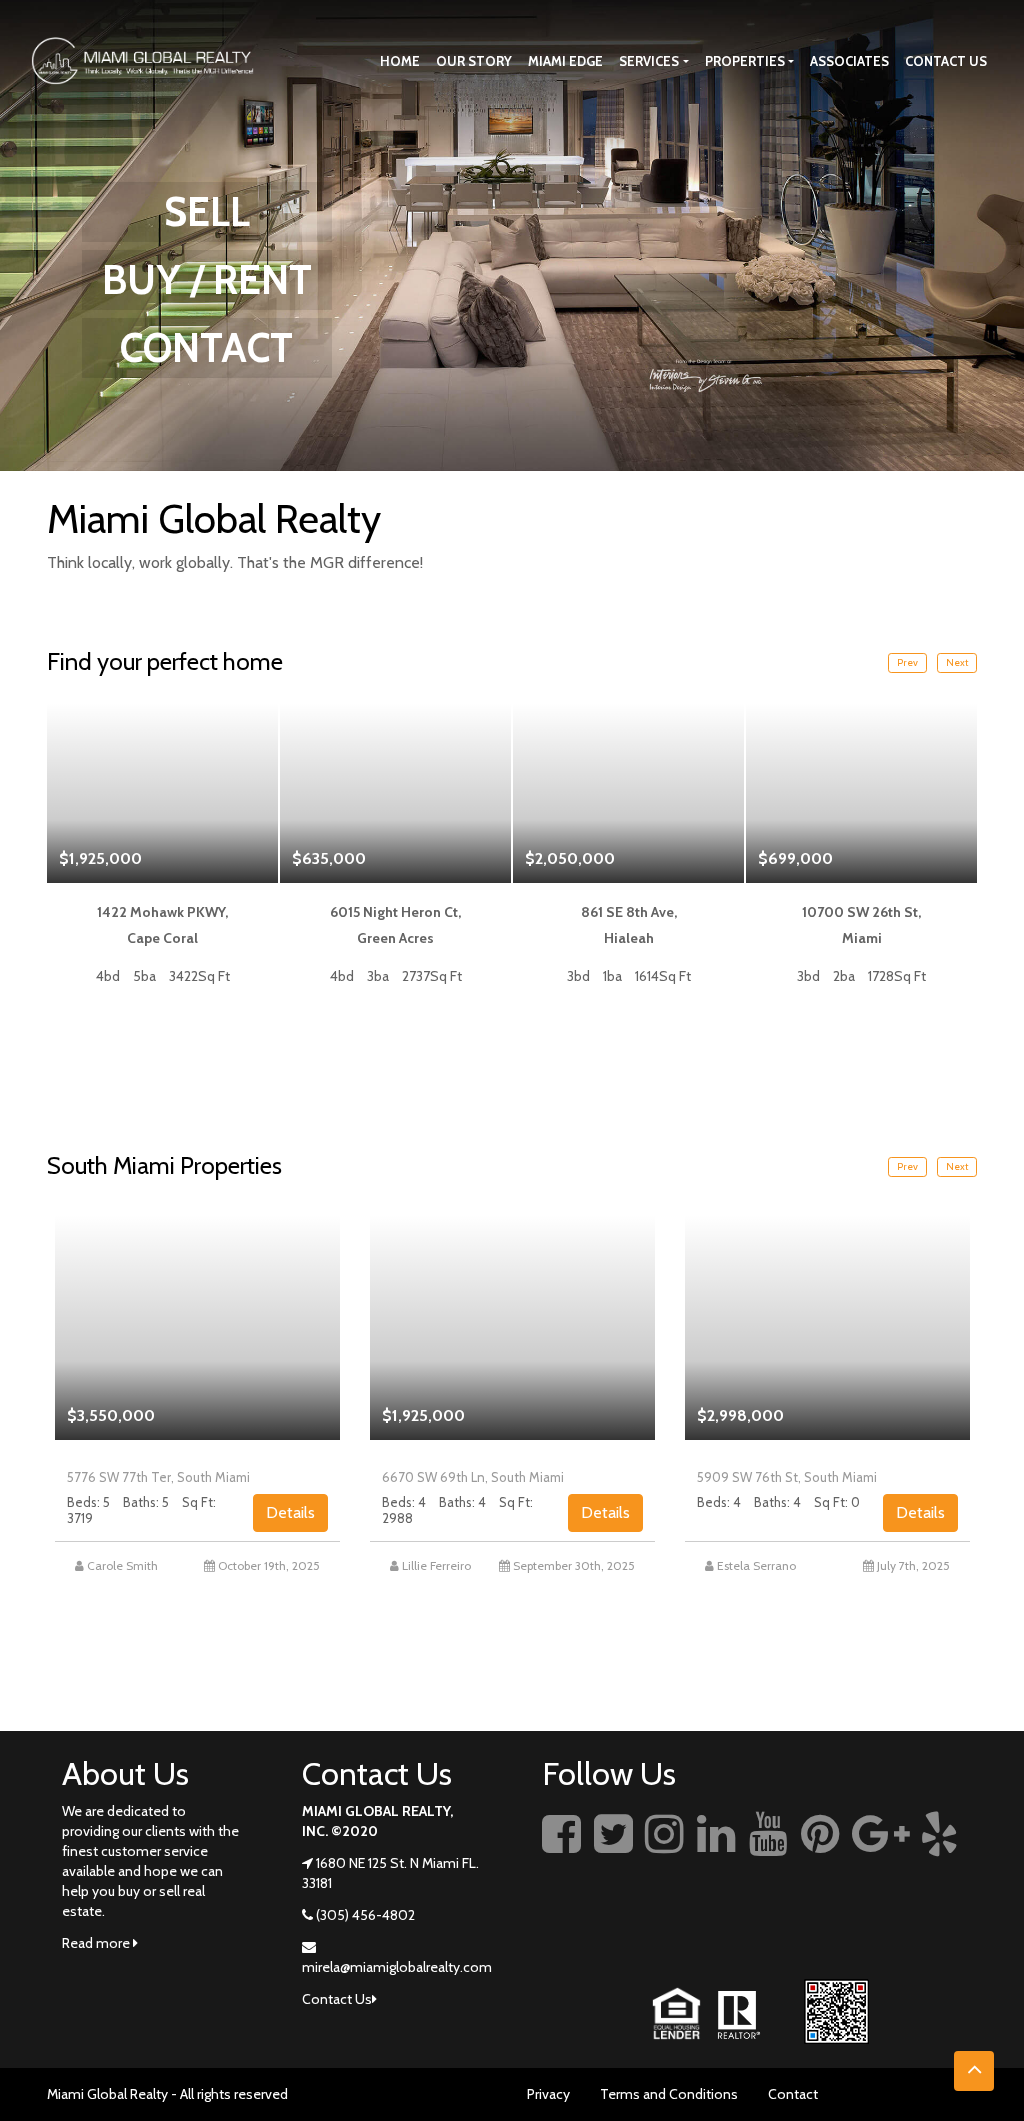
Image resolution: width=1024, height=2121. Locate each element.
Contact (793, 2094)
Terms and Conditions (669, 2094)
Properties (745, 61)
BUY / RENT (207, 279)
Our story (474, 61)
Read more (97, 1943)
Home (400, 61)
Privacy (548, 2094)
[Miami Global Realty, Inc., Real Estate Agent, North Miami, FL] (557, 1924)
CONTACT (206, 347)
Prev (907, 662)
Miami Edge (565, 61)
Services (649, 61)
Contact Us (946, 61)
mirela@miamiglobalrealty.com (397, 1967)
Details (290, 1512)
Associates (849, 61)
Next (957, 662)
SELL (207, 211)
